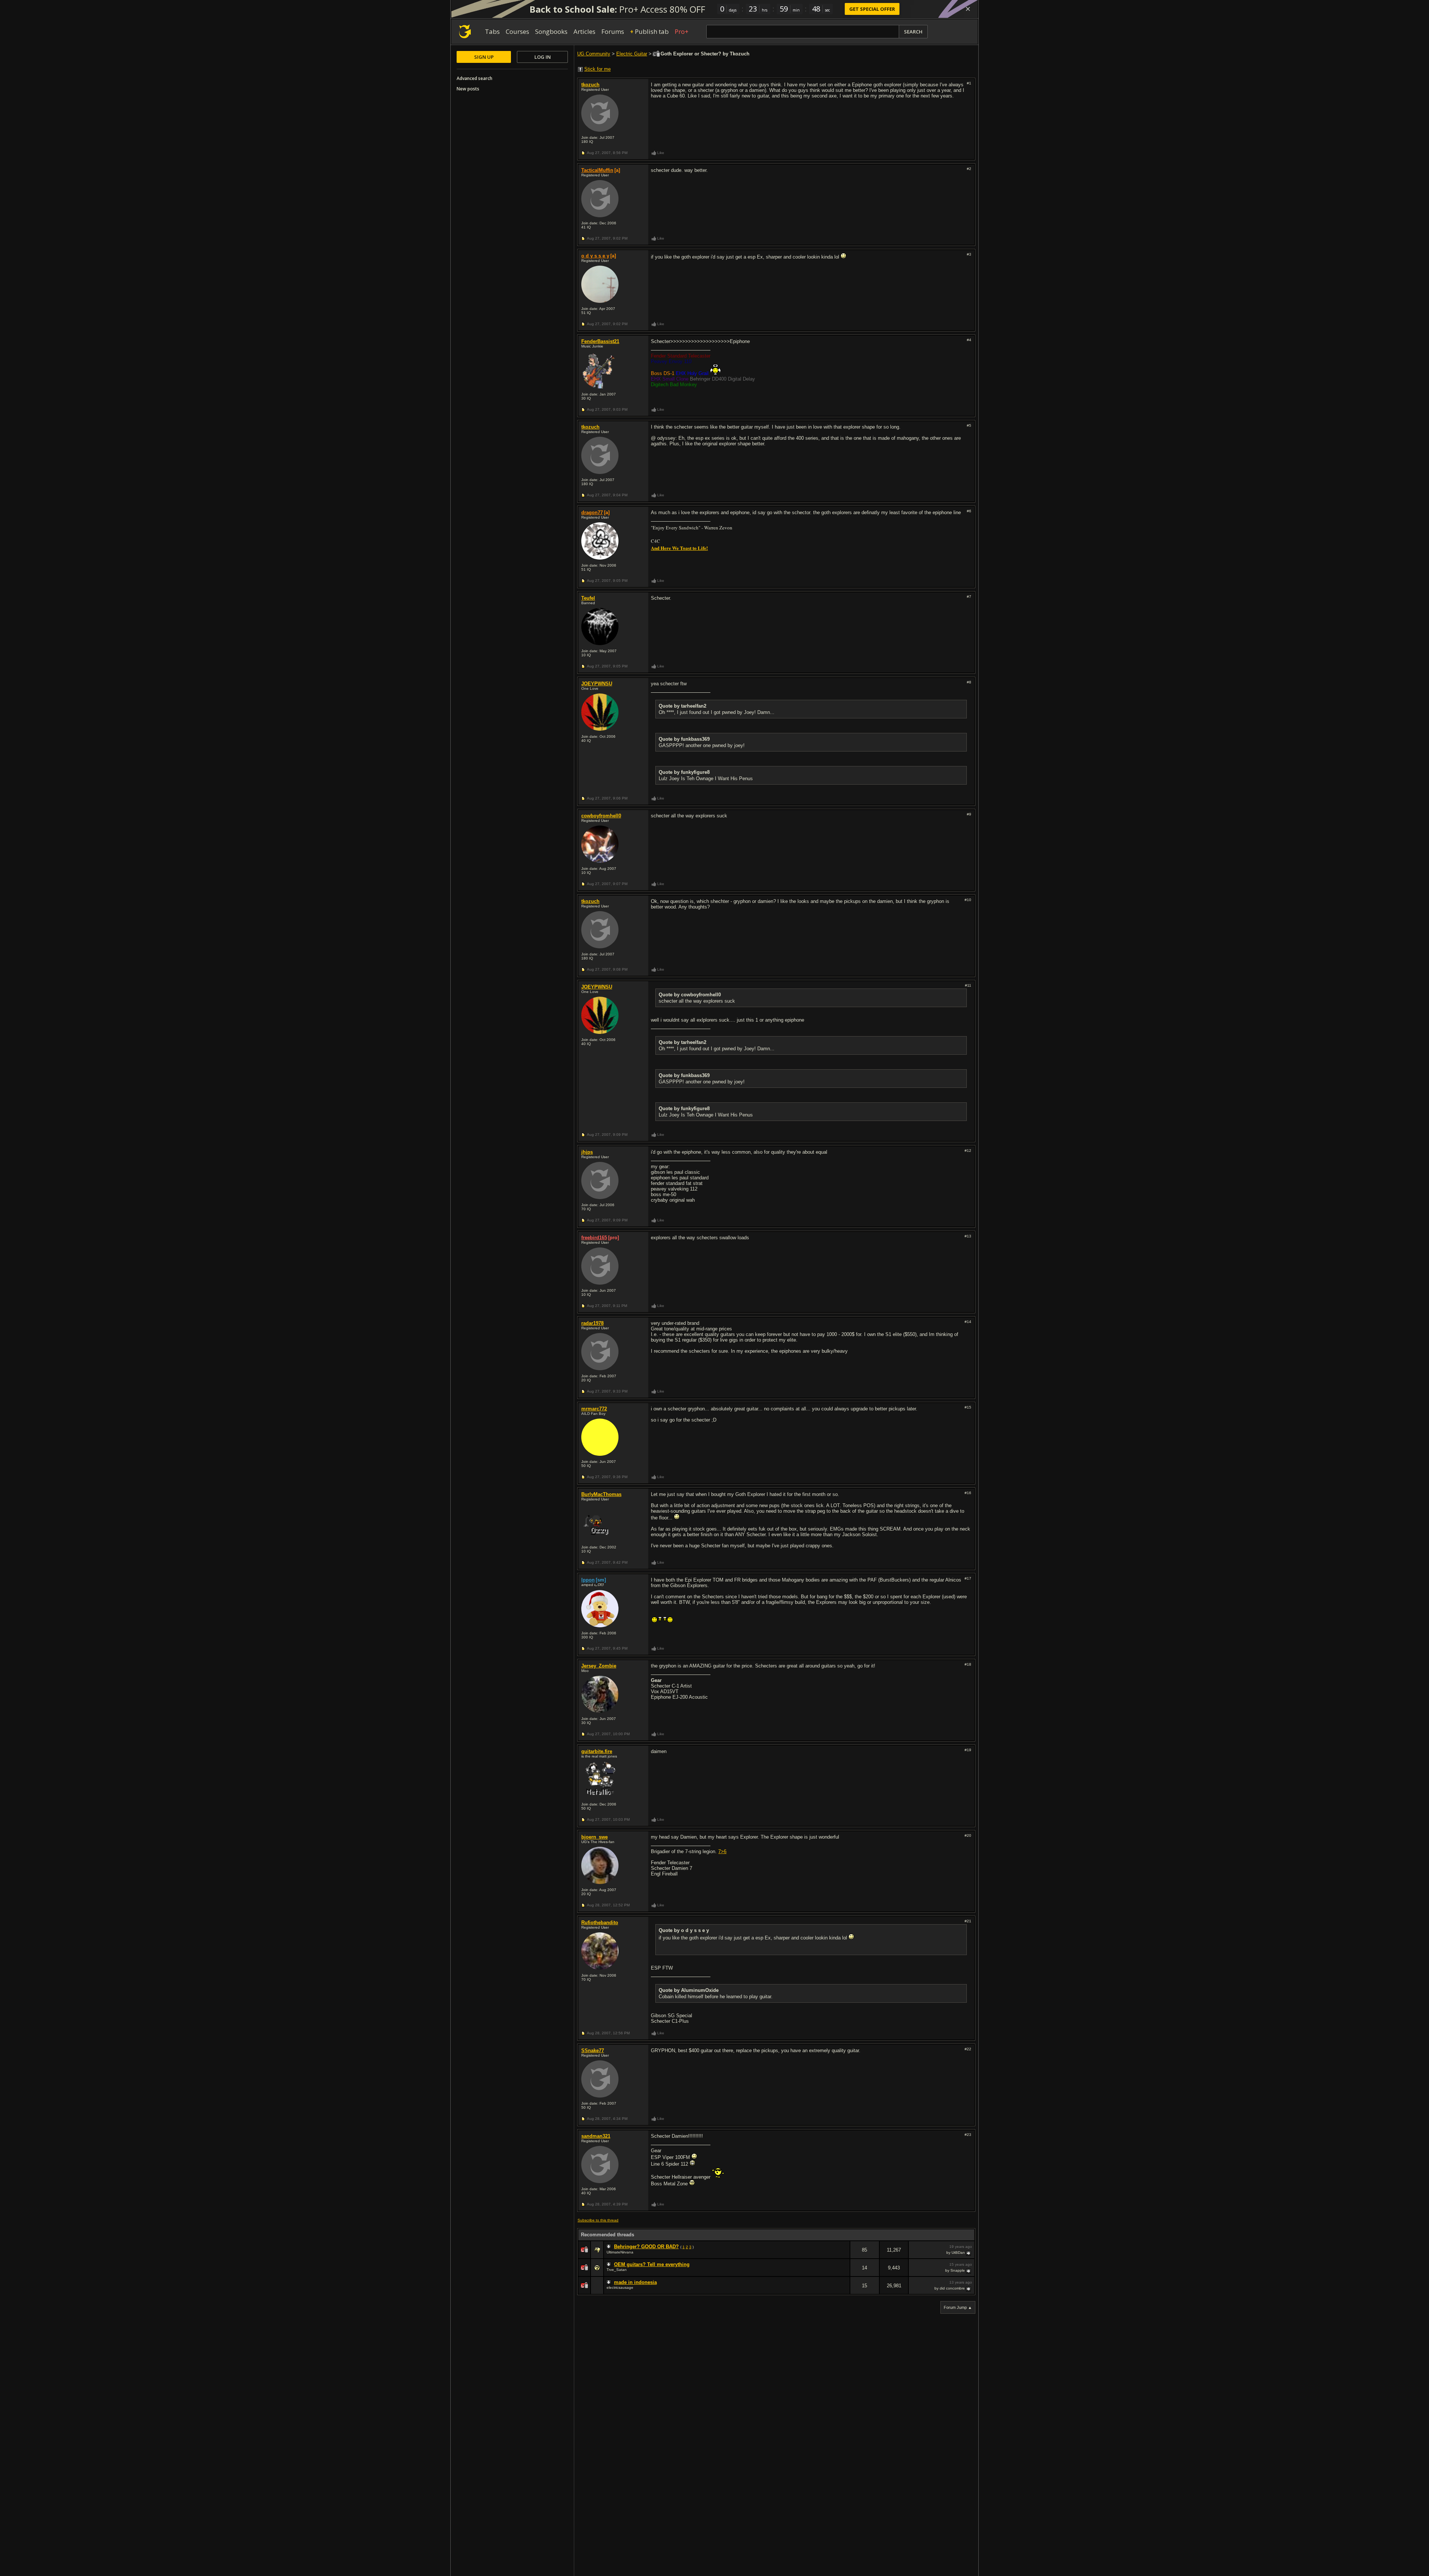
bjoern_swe (594, 1837)
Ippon (588, 1580)
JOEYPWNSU (597, 684)
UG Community (594, 54)
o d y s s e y (595, 256)
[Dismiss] (968, 9)
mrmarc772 (594, 1409)
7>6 (722, 1851)
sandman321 (596, 2136)
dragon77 (592, 512)
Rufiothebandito (600, 1923)
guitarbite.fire (597, 1751)
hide (844, 2255)
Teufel (588, 598)
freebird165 (594, 1238)
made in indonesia (635, 2282)
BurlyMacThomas (601, 1494)
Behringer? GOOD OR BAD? (646, 2247)
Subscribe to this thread (598, 2220)
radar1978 (592, 1323)
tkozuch (590, 85)
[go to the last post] (969, 2253)
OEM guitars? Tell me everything (652, 2264)
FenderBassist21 (600, 341)
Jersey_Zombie (599, 1666)
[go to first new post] (610, 2247)
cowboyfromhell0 (601, 816)
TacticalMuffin (597, 170)
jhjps (587, 1152)
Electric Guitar (632, 54)
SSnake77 (593, 2050)
